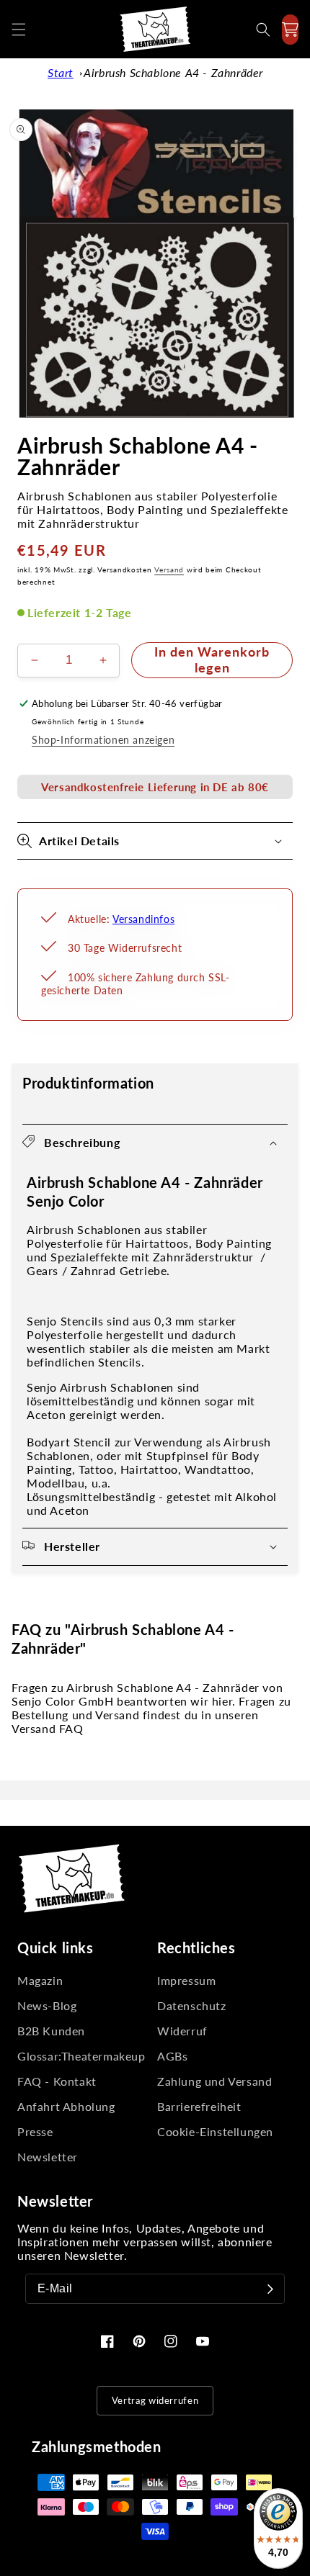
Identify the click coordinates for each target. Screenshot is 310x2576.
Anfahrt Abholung (66, 2106)
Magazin (40, 1980)
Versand (169, 569)
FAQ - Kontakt (57, 2081)
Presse (35, 2131)
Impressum (186, 1980)
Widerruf (182, 2031)
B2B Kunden (51, 2031)
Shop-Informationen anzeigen (103, 740)
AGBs (172, 2056)
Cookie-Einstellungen (215, 2131)
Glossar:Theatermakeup (81, 2056)
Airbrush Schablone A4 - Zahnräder (173, 72)
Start (61, 72)
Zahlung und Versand (214, 2081)
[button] (19, 30)
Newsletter (48, 2157)
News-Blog (47, 2005)
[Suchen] (263, 30)
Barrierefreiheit (199, 2106)
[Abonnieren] (270, 2289)
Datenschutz (192, 2005)
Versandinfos (143, 919)
